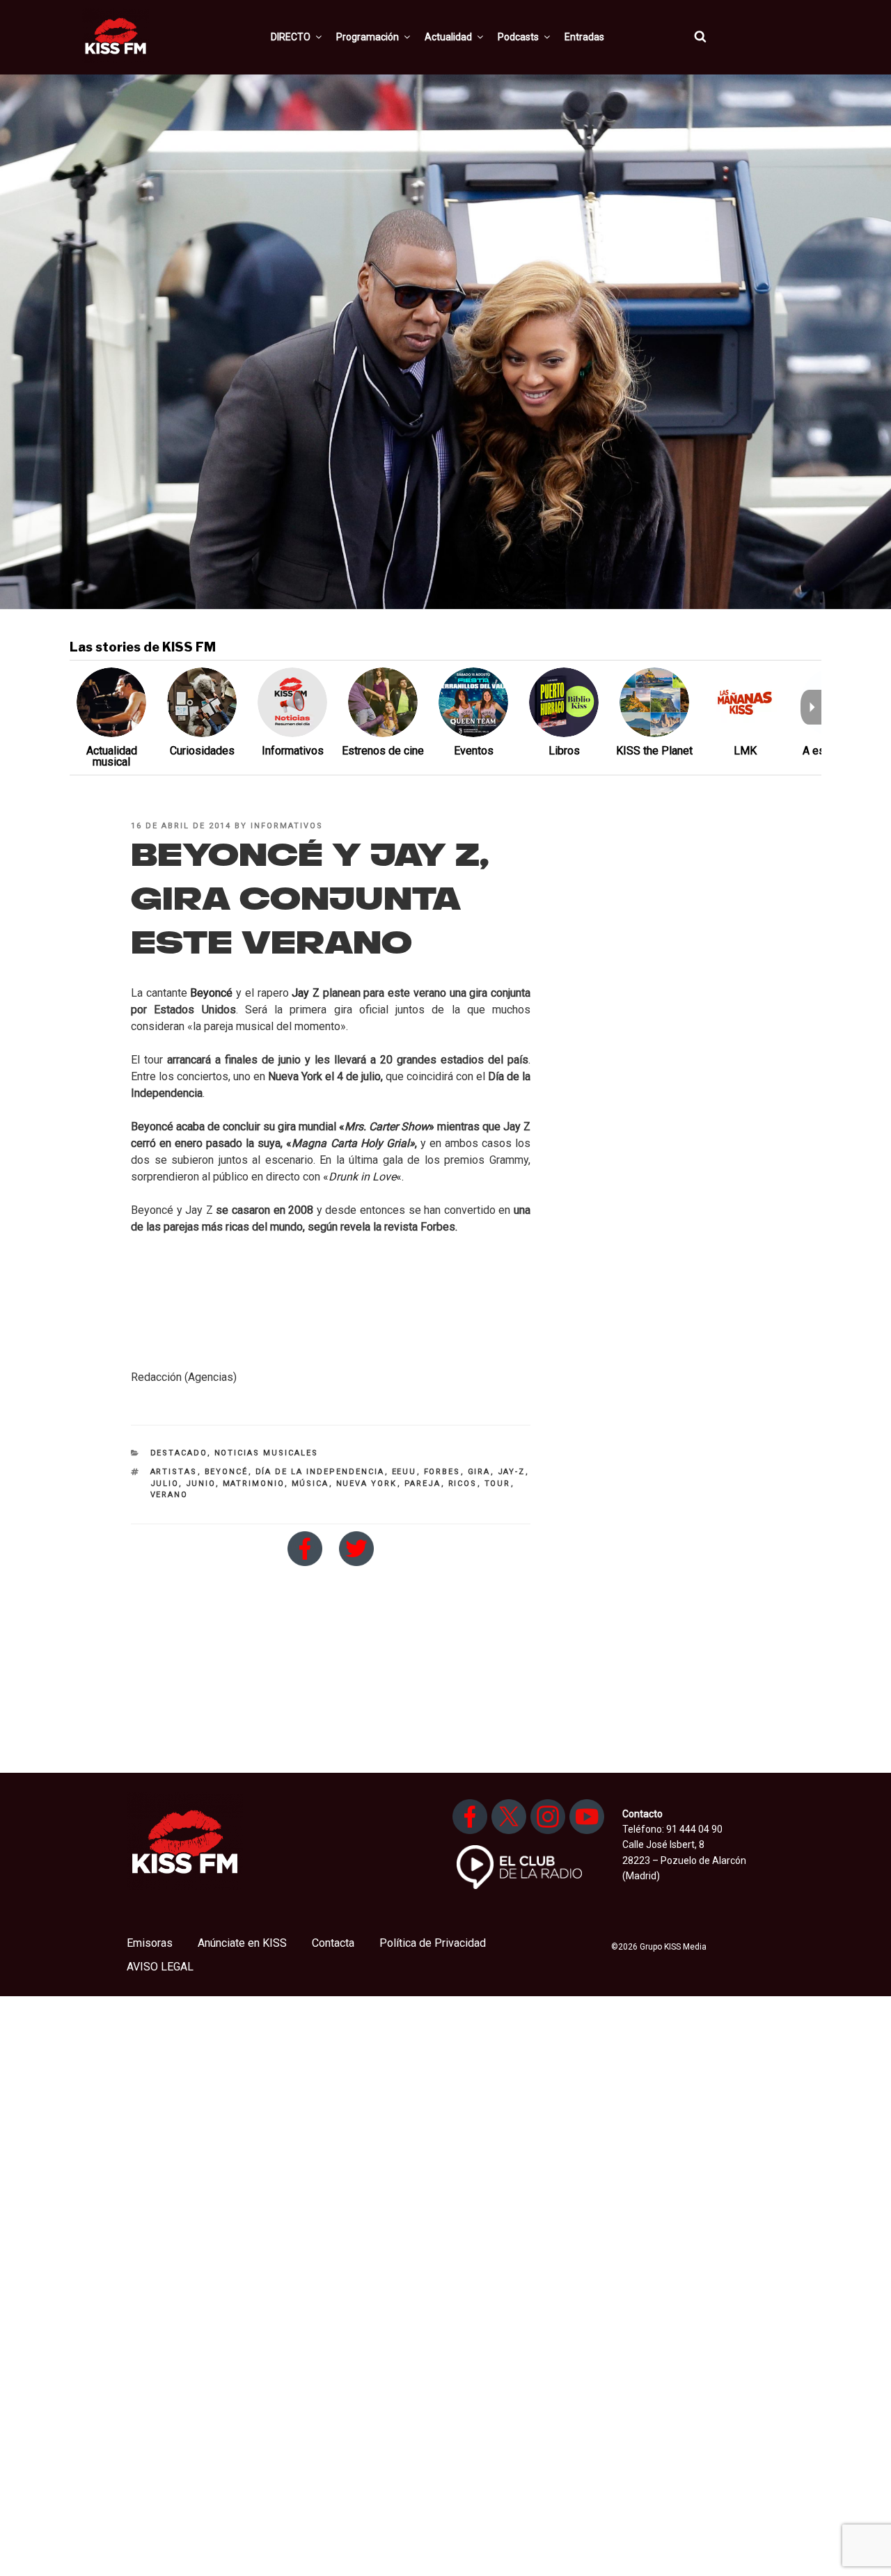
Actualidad (448, 37)
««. (363, 1177)
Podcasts (518, 37)
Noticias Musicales (267, 1453)
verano (169, 1495)
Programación (368, 37)
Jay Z (306, 993)
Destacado (179, 1453)
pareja (423, 1484)
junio (201, 1484)
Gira (479, 1472)
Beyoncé (211, 993)
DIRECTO (291, 37)
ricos (463, 1484)
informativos (287, 826)
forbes (442, 1472)
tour (498, 1484)
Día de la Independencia (320, 1472)
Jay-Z (512, 1472)
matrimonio (254, 1484)
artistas (174, 1472)
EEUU (404, 1472)
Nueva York (367, 1484)
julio (165, 1484)
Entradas (584, 37)
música (310, 1484)
